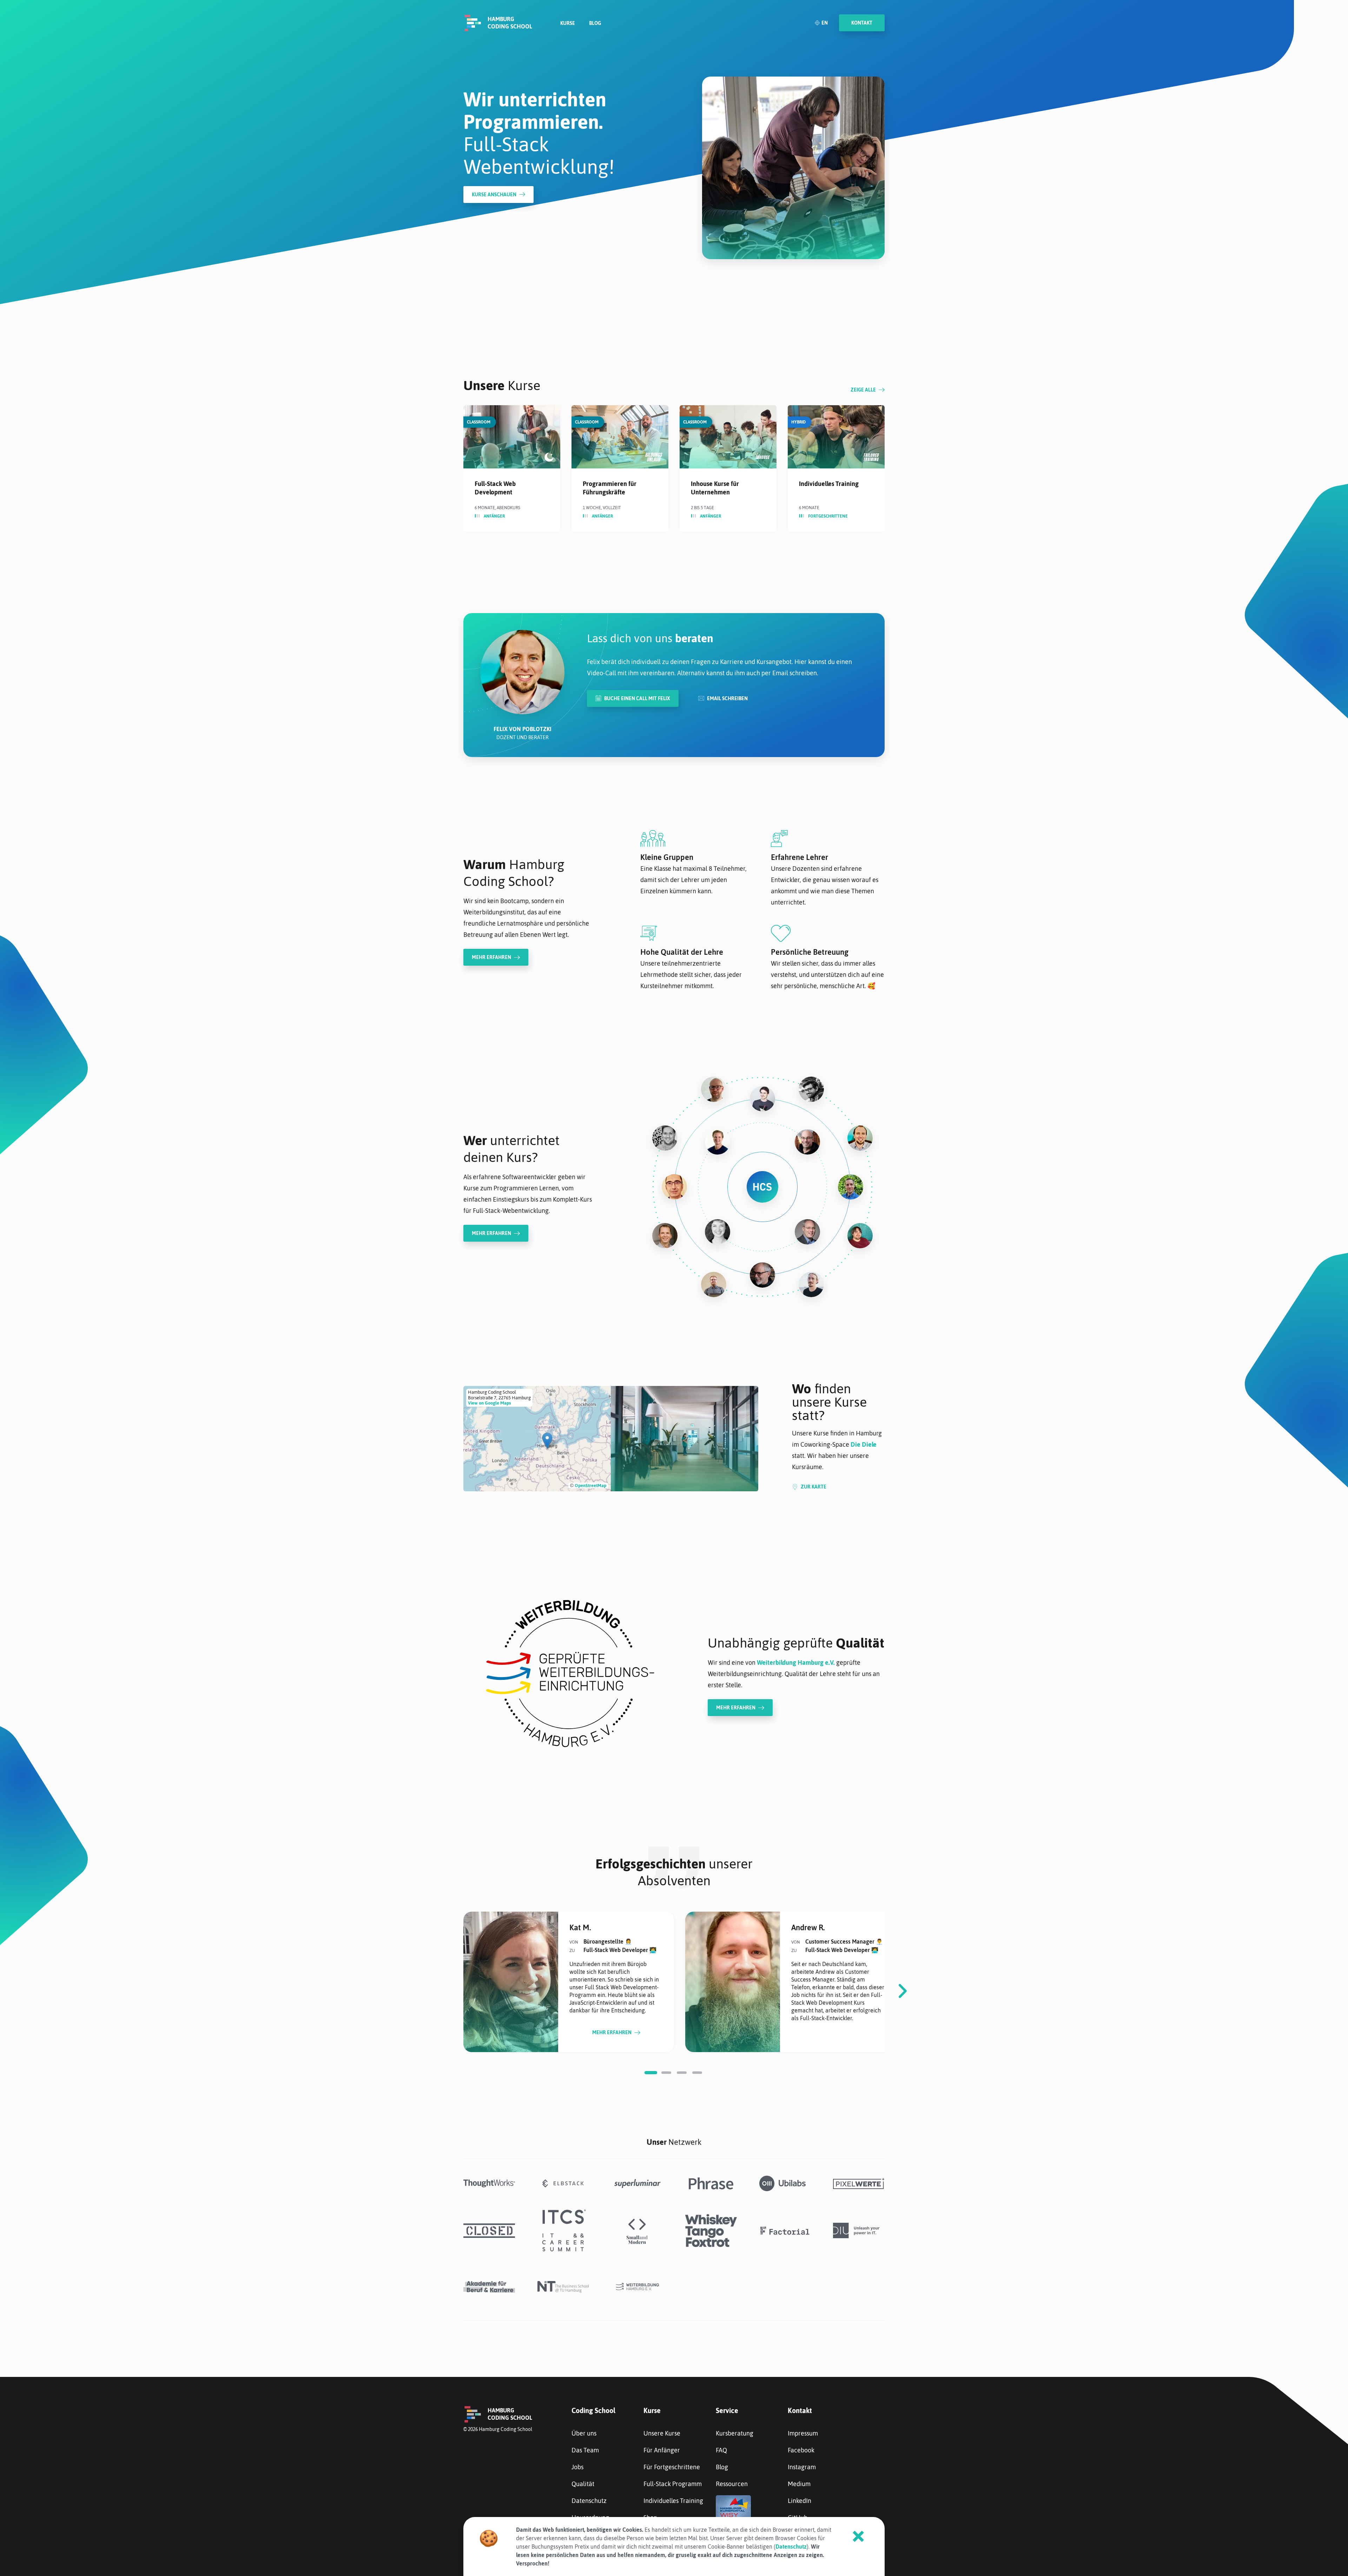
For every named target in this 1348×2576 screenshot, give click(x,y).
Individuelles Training (829, 484)
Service (727, 2410)
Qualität (583, 2484)
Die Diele (864, 1444)
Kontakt (800, 2410)
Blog (595, 23)
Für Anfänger (662, 2450)
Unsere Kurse (662, 2433)
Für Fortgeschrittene (672, 2467)
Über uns (584, 2433)
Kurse (568, 23)
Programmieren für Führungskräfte (610, 488)
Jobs (577, 2467)
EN (825, 23)
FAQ (721, 2450)
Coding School (593, 2410)
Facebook (801, 2450)
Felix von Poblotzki (523, 729)
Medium (799, 2484)
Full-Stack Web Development (495, 488)
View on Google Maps (489, 1403)
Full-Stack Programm (673, 2484)
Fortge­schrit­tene (828, 516)
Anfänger (494, 516)
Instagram (802, 2467)
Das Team (585, 2450)
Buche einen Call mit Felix (637, 698)
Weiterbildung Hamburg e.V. (796, 1662)
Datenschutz (589, 2501)
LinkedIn (799, 2501)
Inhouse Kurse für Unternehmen (715, 488)
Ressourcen (732, 2484)
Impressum (803, 2433)
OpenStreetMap (590, 1486)
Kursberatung (735, 2433)
